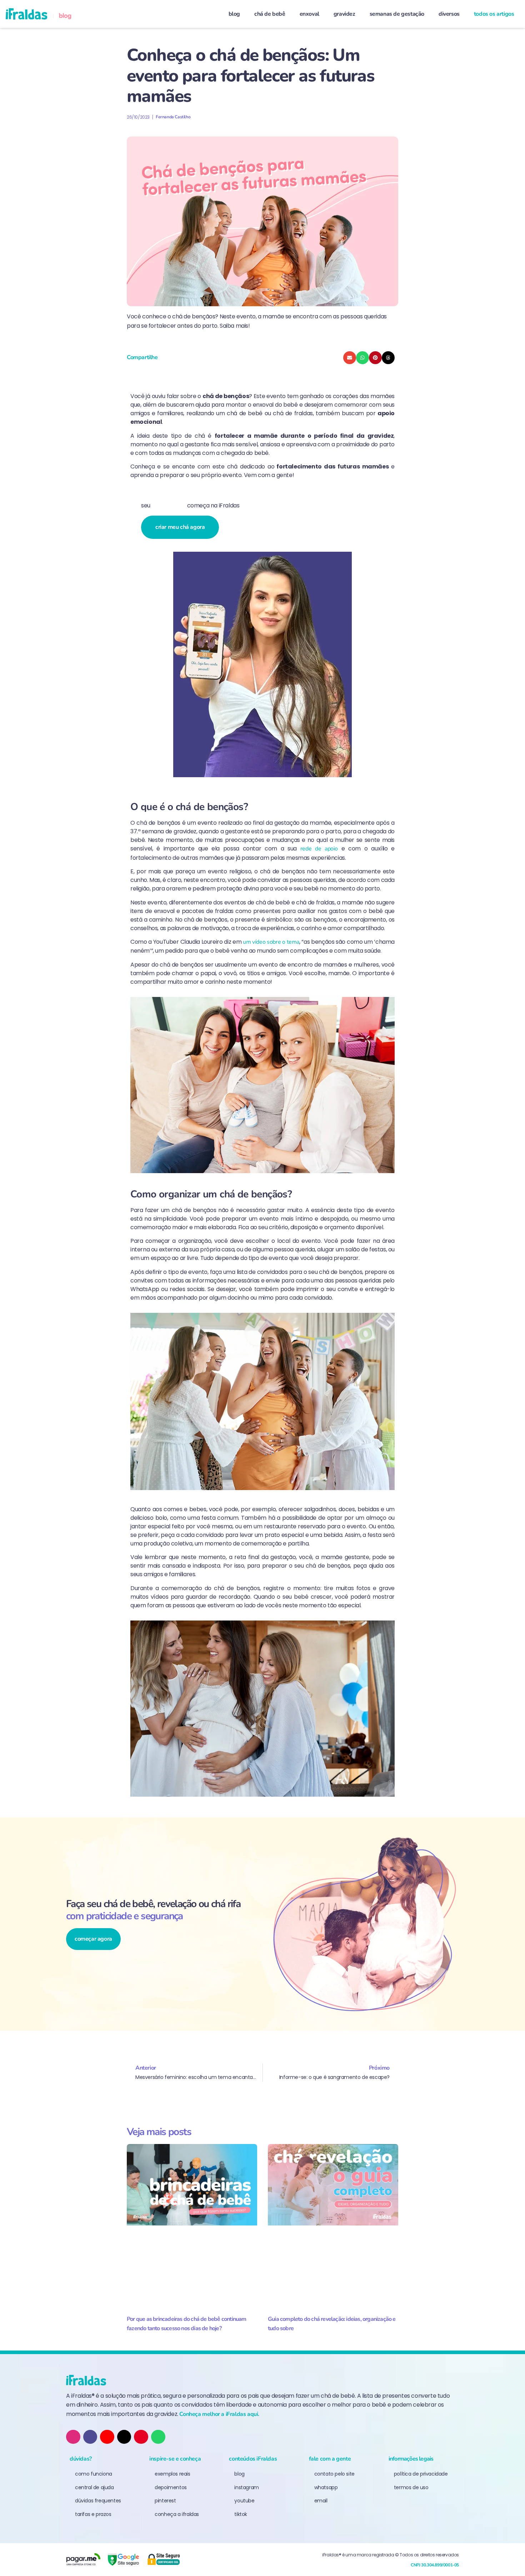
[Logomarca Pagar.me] (83, 2560)
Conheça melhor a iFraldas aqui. (219, 2414)
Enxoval (309, 14)
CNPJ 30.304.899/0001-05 (435, 2565)
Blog (234, 14)
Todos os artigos (494, 14)
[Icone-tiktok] (90, 2437)
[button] (350, 358)
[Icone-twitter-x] (124, 2437)
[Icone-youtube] (107, 2437)
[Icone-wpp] (158, 2437)
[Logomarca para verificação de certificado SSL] (163, 2560)
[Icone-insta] (73, 2437)
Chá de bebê (270, 14)
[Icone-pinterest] (141, 2437)
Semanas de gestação (397, 14)
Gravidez (344, 14)
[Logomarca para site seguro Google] (123, 2560)
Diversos (449, 14)
